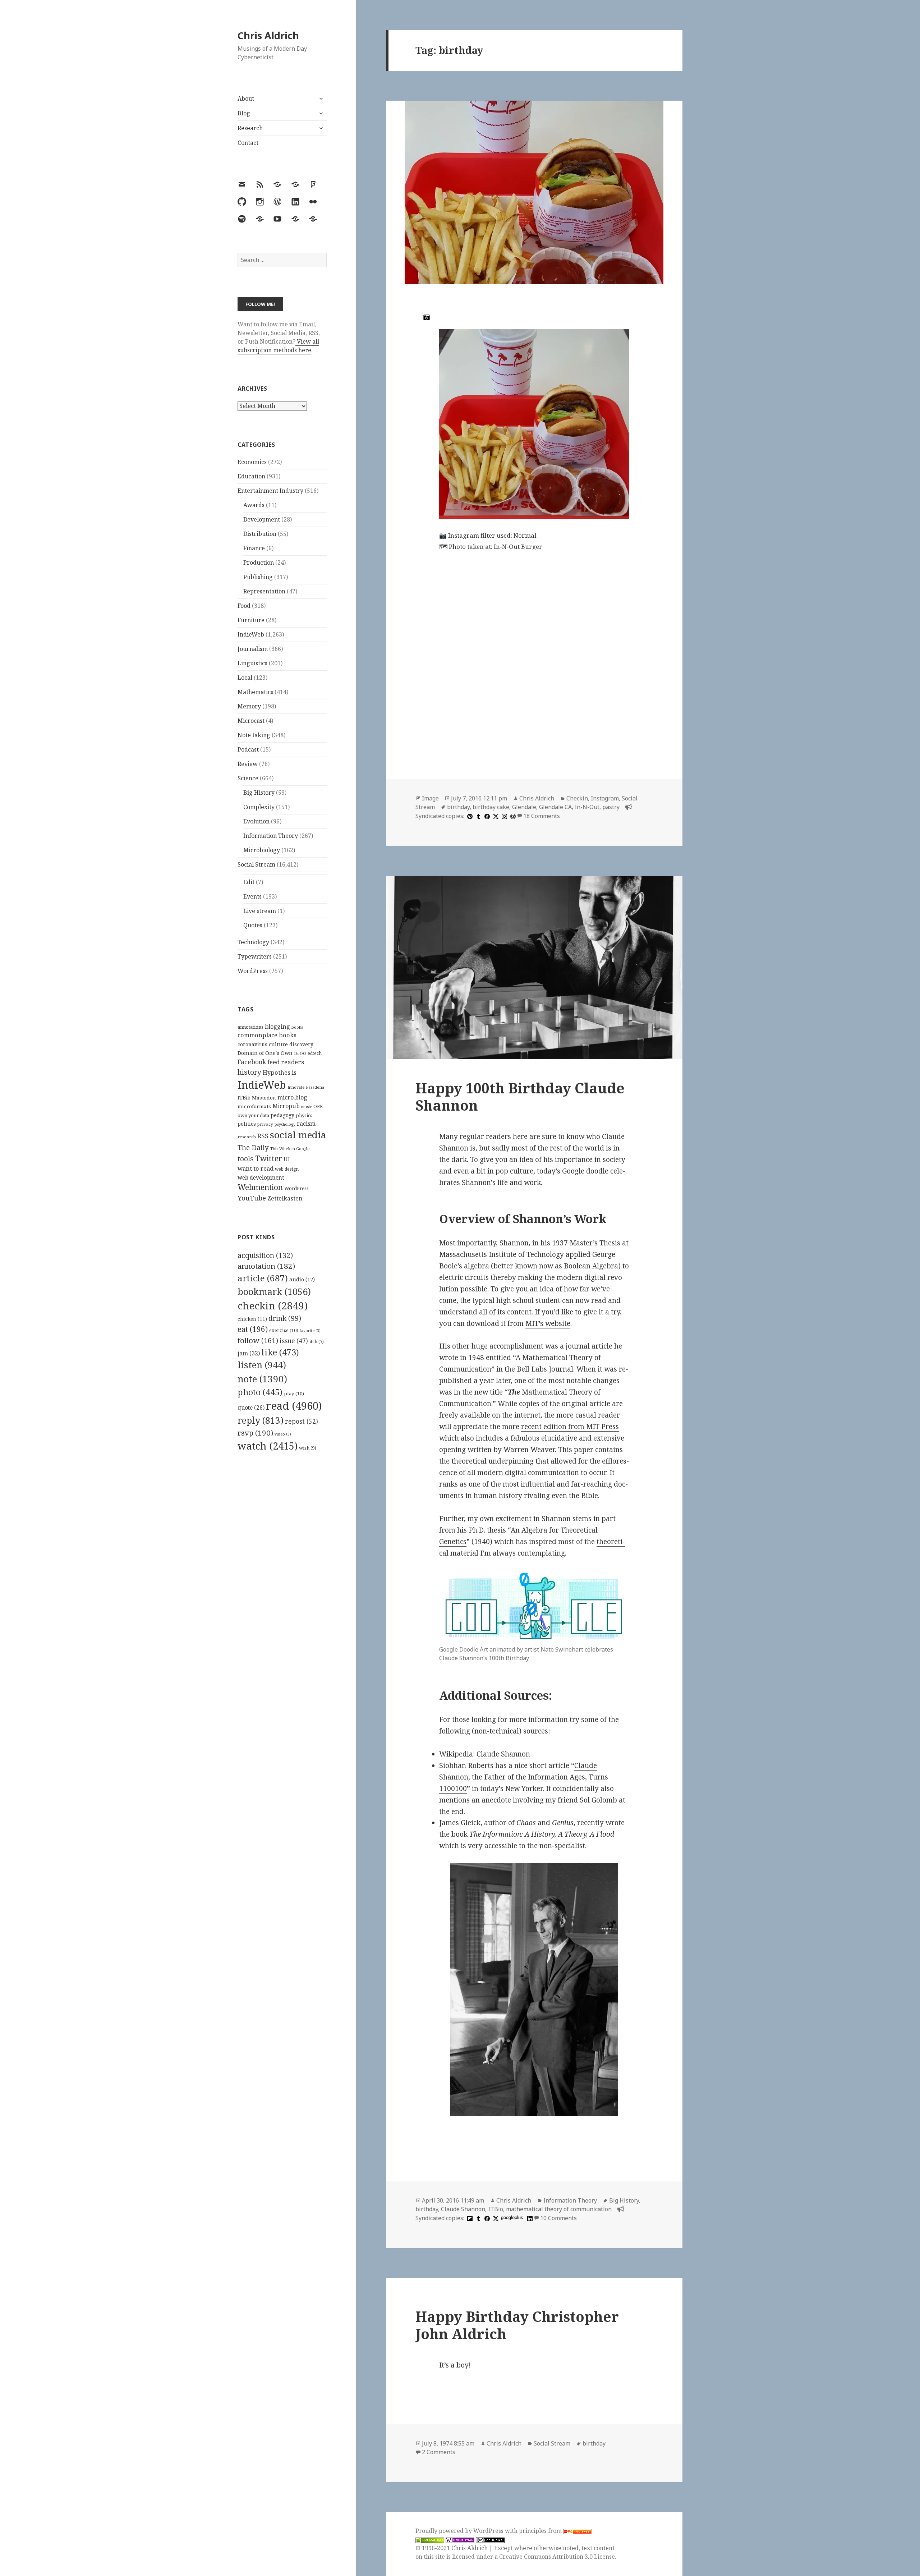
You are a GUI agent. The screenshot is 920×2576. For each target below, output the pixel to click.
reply (261, 1420)
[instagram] (503, 816)
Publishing (258, 577)
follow (258, 1340)
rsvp (255, 1433)
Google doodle (585, 1171)
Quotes (253, 925)
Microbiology (262, 850)
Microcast (251, 721)
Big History (259, 793)
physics (304, 1115)
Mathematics (255, 692)
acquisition (265, 1255)
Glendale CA (555, 807)
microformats (254, 1106)
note (262, 1379)
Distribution (260, 534)
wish (308, 1448)
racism (306, 1124)
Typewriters (255, 956)
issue (294, 1341)
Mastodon (264, 1098)
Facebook (252, 1062)
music (307, 1106)
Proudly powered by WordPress (460, 2531)
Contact (248, 143)
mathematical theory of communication (559, 2209)
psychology (285, 1124)
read (294, 1406)
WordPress (253, 971)
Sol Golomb (598, 1800)
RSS (263, 1136)
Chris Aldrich (268, 35)
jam (249, 1353)
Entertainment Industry (270, 491)
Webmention (260, 1187)
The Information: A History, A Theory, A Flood (542, 1834)
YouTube (252, 1198)
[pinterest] (469, 816)
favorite (310, 1331)
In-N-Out (587, 807)
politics (247, 1124)
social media (298, 1135)
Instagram (605, 798)
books (297, 1027)
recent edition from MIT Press (570, 1427)
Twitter (269, 1158)
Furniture (251, 620)
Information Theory (271, 836)
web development (261, 1178)
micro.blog (292, 1097)
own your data (253, 1115)
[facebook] (486, 816)
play (294, 1393)
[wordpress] (512, 816)
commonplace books (267, 1035)
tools (246, 1159)
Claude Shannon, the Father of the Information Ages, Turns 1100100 (524, 1777)
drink (285, 1318)
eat (253, 1329)
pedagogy (282, 1115)
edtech (315, 1053)
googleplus (512, 2217)
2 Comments (439, 2452)
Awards (254, 505)
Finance (254, 548)
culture (278, 1044)
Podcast (248, 749)
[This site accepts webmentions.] (460, 2540)
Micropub (286, 1106)
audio (302, 1279)
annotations (250, 1027)
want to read (256, 1168)
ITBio (244, 1098)
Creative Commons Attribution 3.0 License (557, 2557)
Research (250, 128)
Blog (244, 113)
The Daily (253, 1147)
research (247, 1137)
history (249, 1072)
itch (317, 1342)
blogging (277, 1027)
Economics (252, 462)
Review (248, 764)
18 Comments (542, 816)
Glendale (524, 807)
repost (302, 1421)
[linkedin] (529, 2218)
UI (287, 1159)
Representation (264, 591)
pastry (611, 807)
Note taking (254, 735)
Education (251, 476)
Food (244, 606)
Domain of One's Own (265, 1053)
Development (262, 519)
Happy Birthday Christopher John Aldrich (517, 2325)
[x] (495, 816)
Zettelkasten (285, 1198)
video (283, 1434)
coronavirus (252, 1044)
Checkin (577, 798)
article (263, 1278)
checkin (273, 1305)
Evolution (256, 821)
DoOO (300, 1053)
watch (268, 1446)
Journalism (253, 649)
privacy (265, 1124)
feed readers (286, 1062)
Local (245, 678)
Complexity (259, 807)
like (280, 1352)
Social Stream (256, 864)
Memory (249, 706)
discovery (301, 1044)
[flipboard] (469, 2218)
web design (287, 1169)
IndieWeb (251, 634)
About (246, 98)
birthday (458, 807)
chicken (252, 1319)
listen (262, 1365)
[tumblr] (478, 816)
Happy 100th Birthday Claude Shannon (520, 1096)
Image (430, 798)
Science (248, 778)
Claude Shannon (503, 1754)
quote (251, 1408)
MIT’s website (548, 1323)
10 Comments (558, 2218)
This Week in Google (290, 1149)
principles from (541, 2531)
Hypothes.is (280, 1072)
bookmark (274, 1291)
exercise (284, 1330)
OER (318, 1106)
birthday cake (491, 807)
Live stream (260, 911)
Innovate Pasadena (306, 1087)
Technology (253, 942)
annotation (266, 1266)
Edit (249, 882)
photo (260, 1392)
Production (259, 563)
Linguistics (252, 663)
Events (252, 896)
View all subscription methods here (278, 346)
